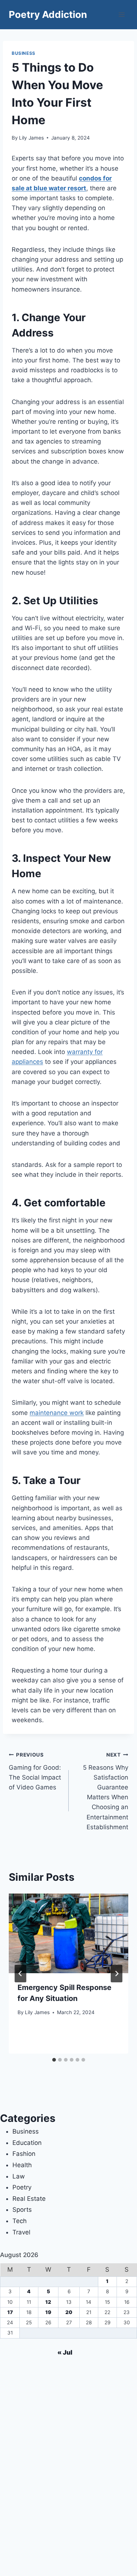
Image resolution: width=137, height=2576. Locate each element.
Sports (22, 2210)
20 (69, 2312)
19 (48, 2312)
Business (24, 53)
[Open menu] (121, 14)
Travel (21, 2232)
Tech (20, 2221)
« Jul (65, 2352)
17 (10, 2312)
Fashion (24, 2154)
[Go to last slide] (20, 1974)
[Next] (117, 1974)
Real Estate (29, 2199)
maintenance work (57, 1413)
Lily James (31, 138)
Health (22, 2165)
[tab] (54, 2060)
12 (48, 2302)
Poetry (22, 2187)
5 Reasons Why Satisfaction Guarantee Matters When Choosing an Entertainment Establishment (106, 1791)
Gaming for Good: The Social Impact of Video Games (35, 1771)
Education (27, 2143)
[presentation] (68, 1933)
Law (19, 2176)
